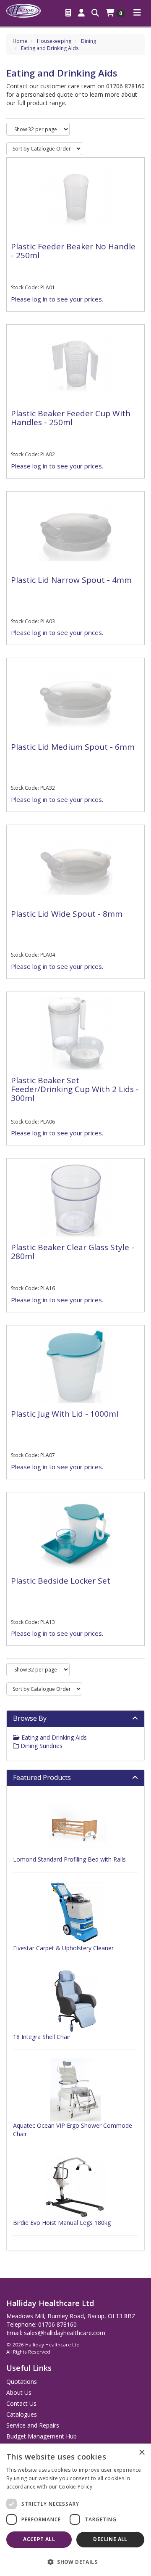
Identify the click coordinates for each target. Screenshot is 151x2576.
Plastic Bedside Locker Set (61, 1581)
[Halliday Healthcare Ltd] (23, 10)
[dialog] (75, 2510)
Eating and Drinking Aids (50, 48)
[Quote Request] (68, 13)
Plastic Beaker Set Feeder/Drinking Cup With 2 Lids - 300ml (75, 1089)
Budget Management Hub (42, 2436)
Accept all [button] (39, 2539)
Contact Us (21, 2403)
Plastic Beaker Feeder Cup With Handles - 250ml (71, 418)
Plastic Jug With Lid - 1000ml (65, 1414)
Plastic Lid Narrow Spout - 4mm (71, 580)
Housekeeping (54, 41)
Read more (109, 2487)
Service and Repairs (33, 2425)
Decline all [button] (110, 2539)
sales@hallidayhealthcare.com (65, 2333)
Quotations (22, 2382)
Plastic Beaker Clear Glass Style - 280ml (73, 1252)
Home (20, 41)
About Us (19, 2392)
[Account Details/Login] (81, 13)
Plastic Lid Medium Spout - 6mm (73, 747)
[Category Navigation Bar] (137, 13)
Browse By (30, 1718)
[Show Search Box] (95, 13)
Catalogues (22, 2414)
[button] (75, 2561)
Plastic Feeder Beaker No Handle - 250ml (73, 251)
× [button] (142, 2453)
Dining (89, 41)
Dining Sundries (41, 1746)
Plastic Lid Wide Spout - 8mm (67, 914)
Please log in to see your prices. (57, 299)
